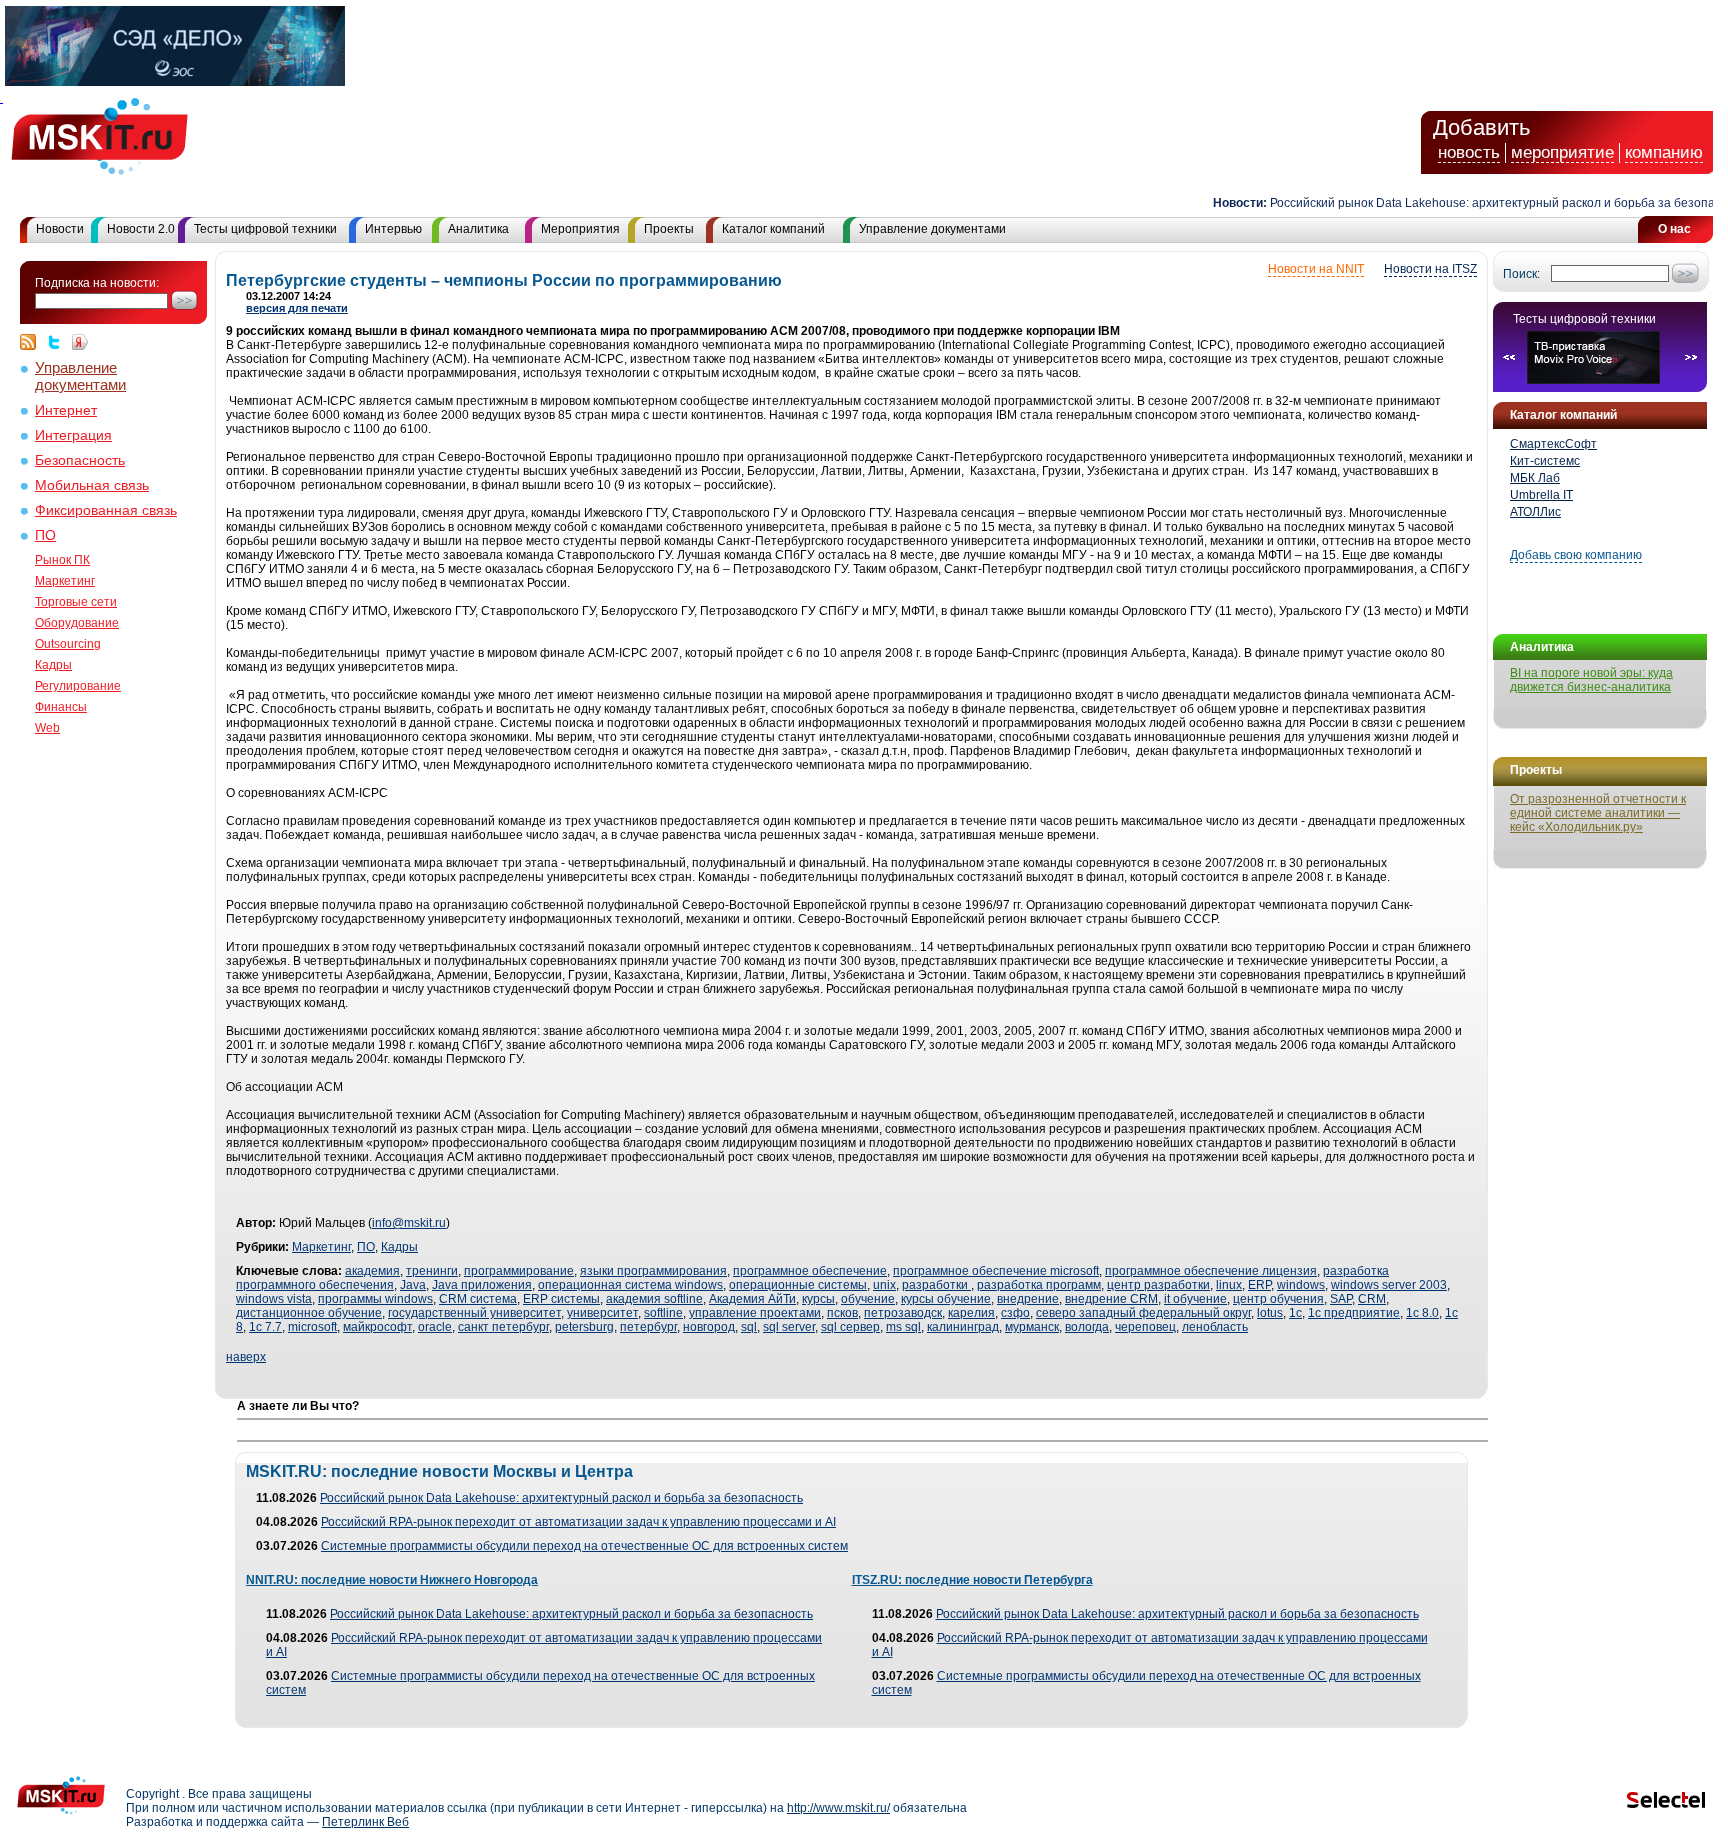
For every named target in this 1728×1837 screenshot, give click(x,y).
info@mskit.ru (409, 1223)
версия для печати (297, 308)
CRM (1372, 1299)
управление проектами (755, 1313)
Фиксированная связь (106, 510)
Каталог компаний (773, 229)
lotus (1270, 1313)
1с (1295, 1313)
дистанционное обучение (309, 1313)
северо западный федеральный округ (1143, 1313)
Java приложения (482, 1285)
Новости (60, 229)
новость (1469, 152)
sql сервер (850, 1327)
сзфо (1015, 1313)
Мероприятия (580, 229)
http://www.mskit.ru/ (838, 1808)
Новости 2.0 (141, 229)
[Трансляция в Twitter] (59, 342)
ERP (1259, 1285)
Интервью (393, 229)
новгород (709, 1327)
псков (842, 1313)
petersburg (584, 1327)
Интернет (66, 410)
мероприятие (1562, 152)
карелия (971, 1313)
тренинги (432, 1271)
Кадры (53, 665)
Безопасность (80, 460)
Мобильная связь (92, 485)
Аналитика (478, 229)
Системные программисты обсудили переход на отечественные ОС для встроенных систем (584, 1546)
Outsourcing (68, 644)
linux (1229, 1285)
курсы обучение (946, 1299)
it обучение (1195, 1299)
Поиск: (1521, 274)
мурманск (1032, 1327)
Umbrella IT (1541, 495)
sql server (789, 1327)
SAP (1341, 1299)
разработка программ (1039, 1285)
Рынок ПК (62, 560)
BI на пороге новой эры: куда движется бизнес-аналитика (1591, 680)
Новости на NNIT (1316, 269)
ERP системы (561, 1299)
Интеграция (73, 435)
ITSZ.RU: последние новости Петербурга (972, 1580)
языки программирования (653, 1271)
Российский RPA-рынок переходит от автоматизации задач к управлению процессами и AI (578, 1522)
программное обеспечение (810, 1271)
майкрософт (377, 1327)
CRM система (478, 1299)
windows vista (274, 1299)
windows (1301, 1285)
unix (884, 1285)
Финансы (61, 707)
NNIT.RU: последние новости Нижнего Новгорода (392, 1580)
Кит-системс (1545, 461)
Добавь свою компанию (1576, 555)
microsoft (312, 1327)
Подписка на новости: (97, 283)
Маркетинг (65, 581)
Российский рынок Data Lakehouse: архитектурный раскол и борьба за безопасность (1483, 203)
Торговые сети (76, 602)
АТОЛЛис (1535, 512)
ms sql (903, 1327)
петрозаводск (903, 1313)
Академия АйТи (752, 1299)
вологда (1087, 1327)
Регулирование (78, 686)
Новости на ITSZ (1430, 269)
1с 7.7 (265, 1327)
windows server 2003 (1389, 1285)
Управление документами (932, 229)
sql (749, 1327)
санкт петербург (503, 1327)
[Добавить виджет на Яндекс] (80, 342)
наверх (246, 1357)
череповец (1145, 1327)
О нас (1674, 229)
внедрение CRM (1111, 1299)
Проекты (669, 229)
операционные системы (798, 1285)
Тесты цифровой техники (265, 229)
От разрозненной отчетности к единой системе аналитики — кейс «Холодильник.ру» (1598, 813)
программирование (519, 1271)
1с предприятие (1354, 1313)
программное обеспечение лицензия (1211, 1271)
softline (663, 1313)
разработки (936, 1285)
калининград (963, 1327)
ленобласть (1215, 1327)
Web (47, 728)
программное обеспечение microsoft (996, 1271)
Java (413, 1285)
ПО (45, 535)
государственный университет (474, 1313)
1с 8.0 (1422, 1313)
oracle (435, 1327)
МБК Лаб (1535, 478)
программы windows (375, 1299)
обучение (868, 1299)
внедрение (1028, 1299)
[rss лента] (33, 342)
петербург (648, 1327)
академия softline (654, 1299)
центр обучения (1278, 1299)
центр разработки (1158, 1285)
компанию (1664, 152)
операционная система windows (630, 1285)
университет (602, 1313)
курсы (818, 1299)
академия (372, 1271)
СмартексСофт (1553, 444)
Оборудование (77, 623)
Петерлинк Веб (365, 1822)
